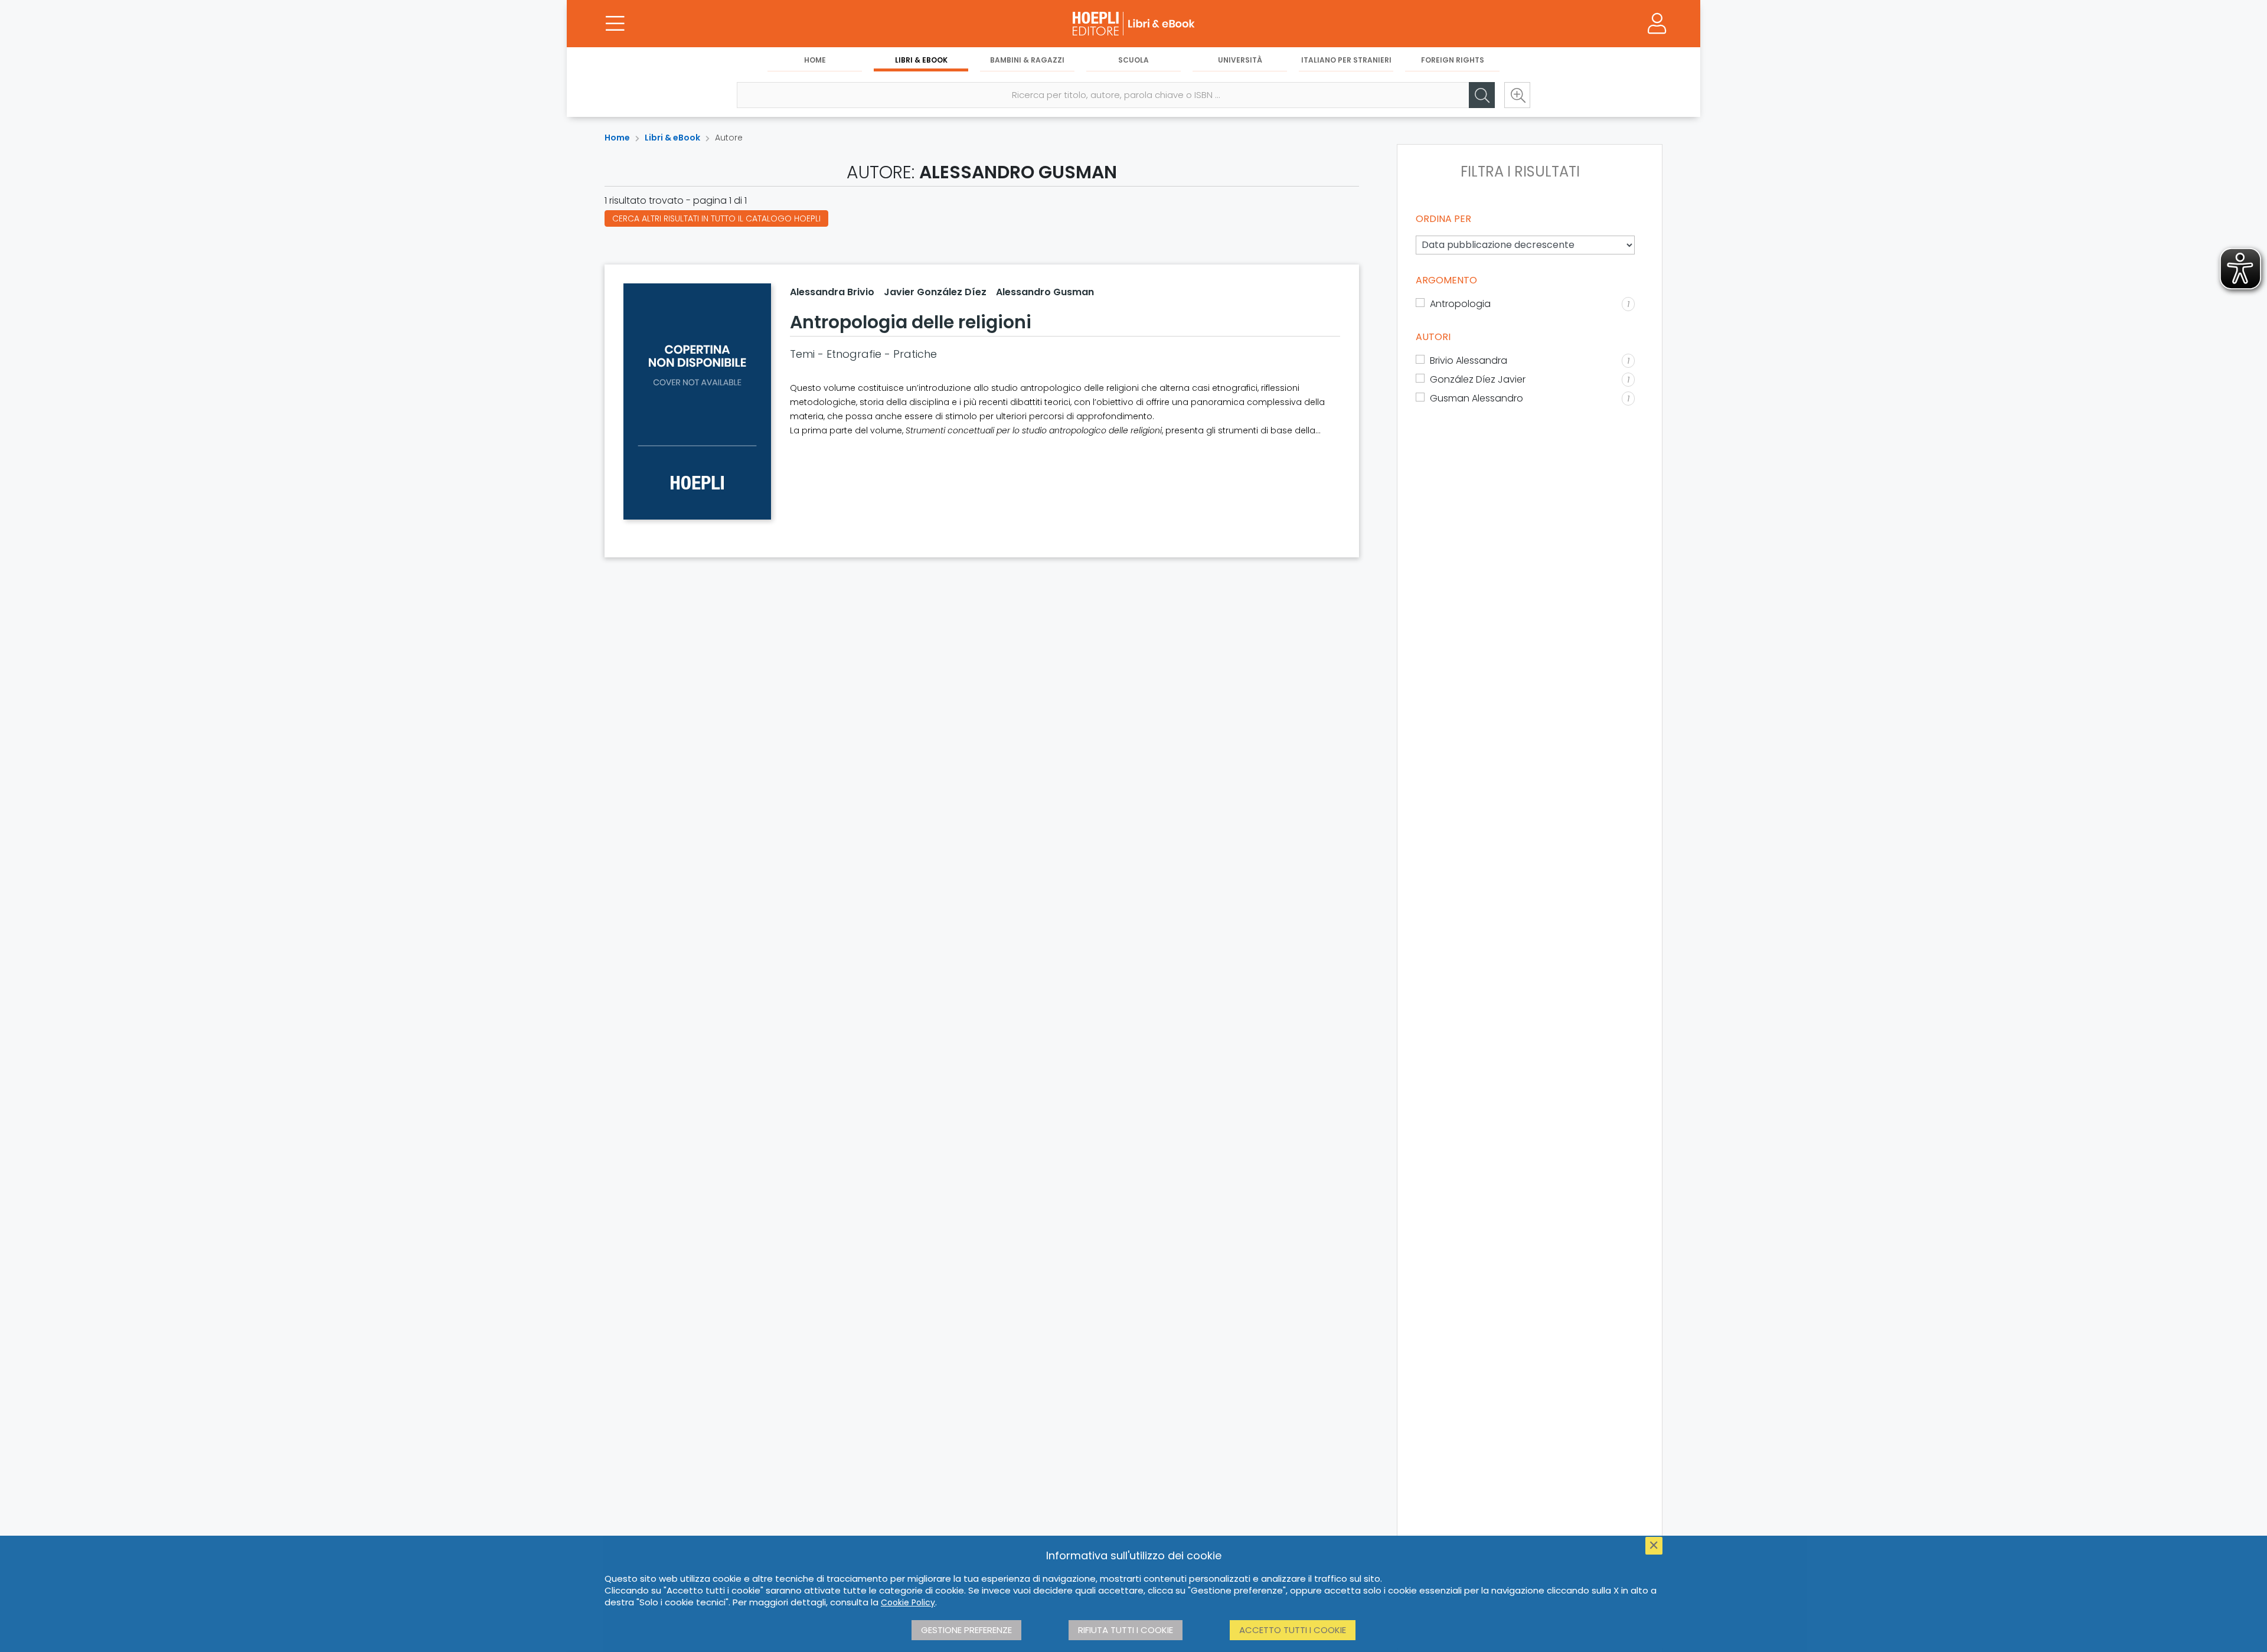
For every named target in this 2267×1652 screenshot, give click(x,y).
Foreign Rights (1453, 60)
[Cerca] (1482, 95)
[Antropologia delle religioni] (697, 401)
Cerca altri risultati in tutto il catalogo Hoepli (716, 218)
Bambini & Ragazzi (1027, 60)
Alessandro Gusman (1045, 292)
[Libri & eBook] (1133, 24)
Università (1240, 60)
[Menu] (615, 24)
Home (815, 60)
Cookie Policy (908, 1602)
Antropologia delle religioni (911, 322)
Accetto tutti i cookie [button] (1293, 1630)
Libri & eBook (921, 60)
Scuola (1133, 60)
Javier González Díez (935, 292)
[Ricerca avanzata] (1517, 95)
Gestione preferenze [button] (966, 1630)
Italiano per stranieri (1346, 60)
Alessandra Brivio (832, 292)
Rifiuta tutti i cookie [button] (1126, 1630)
